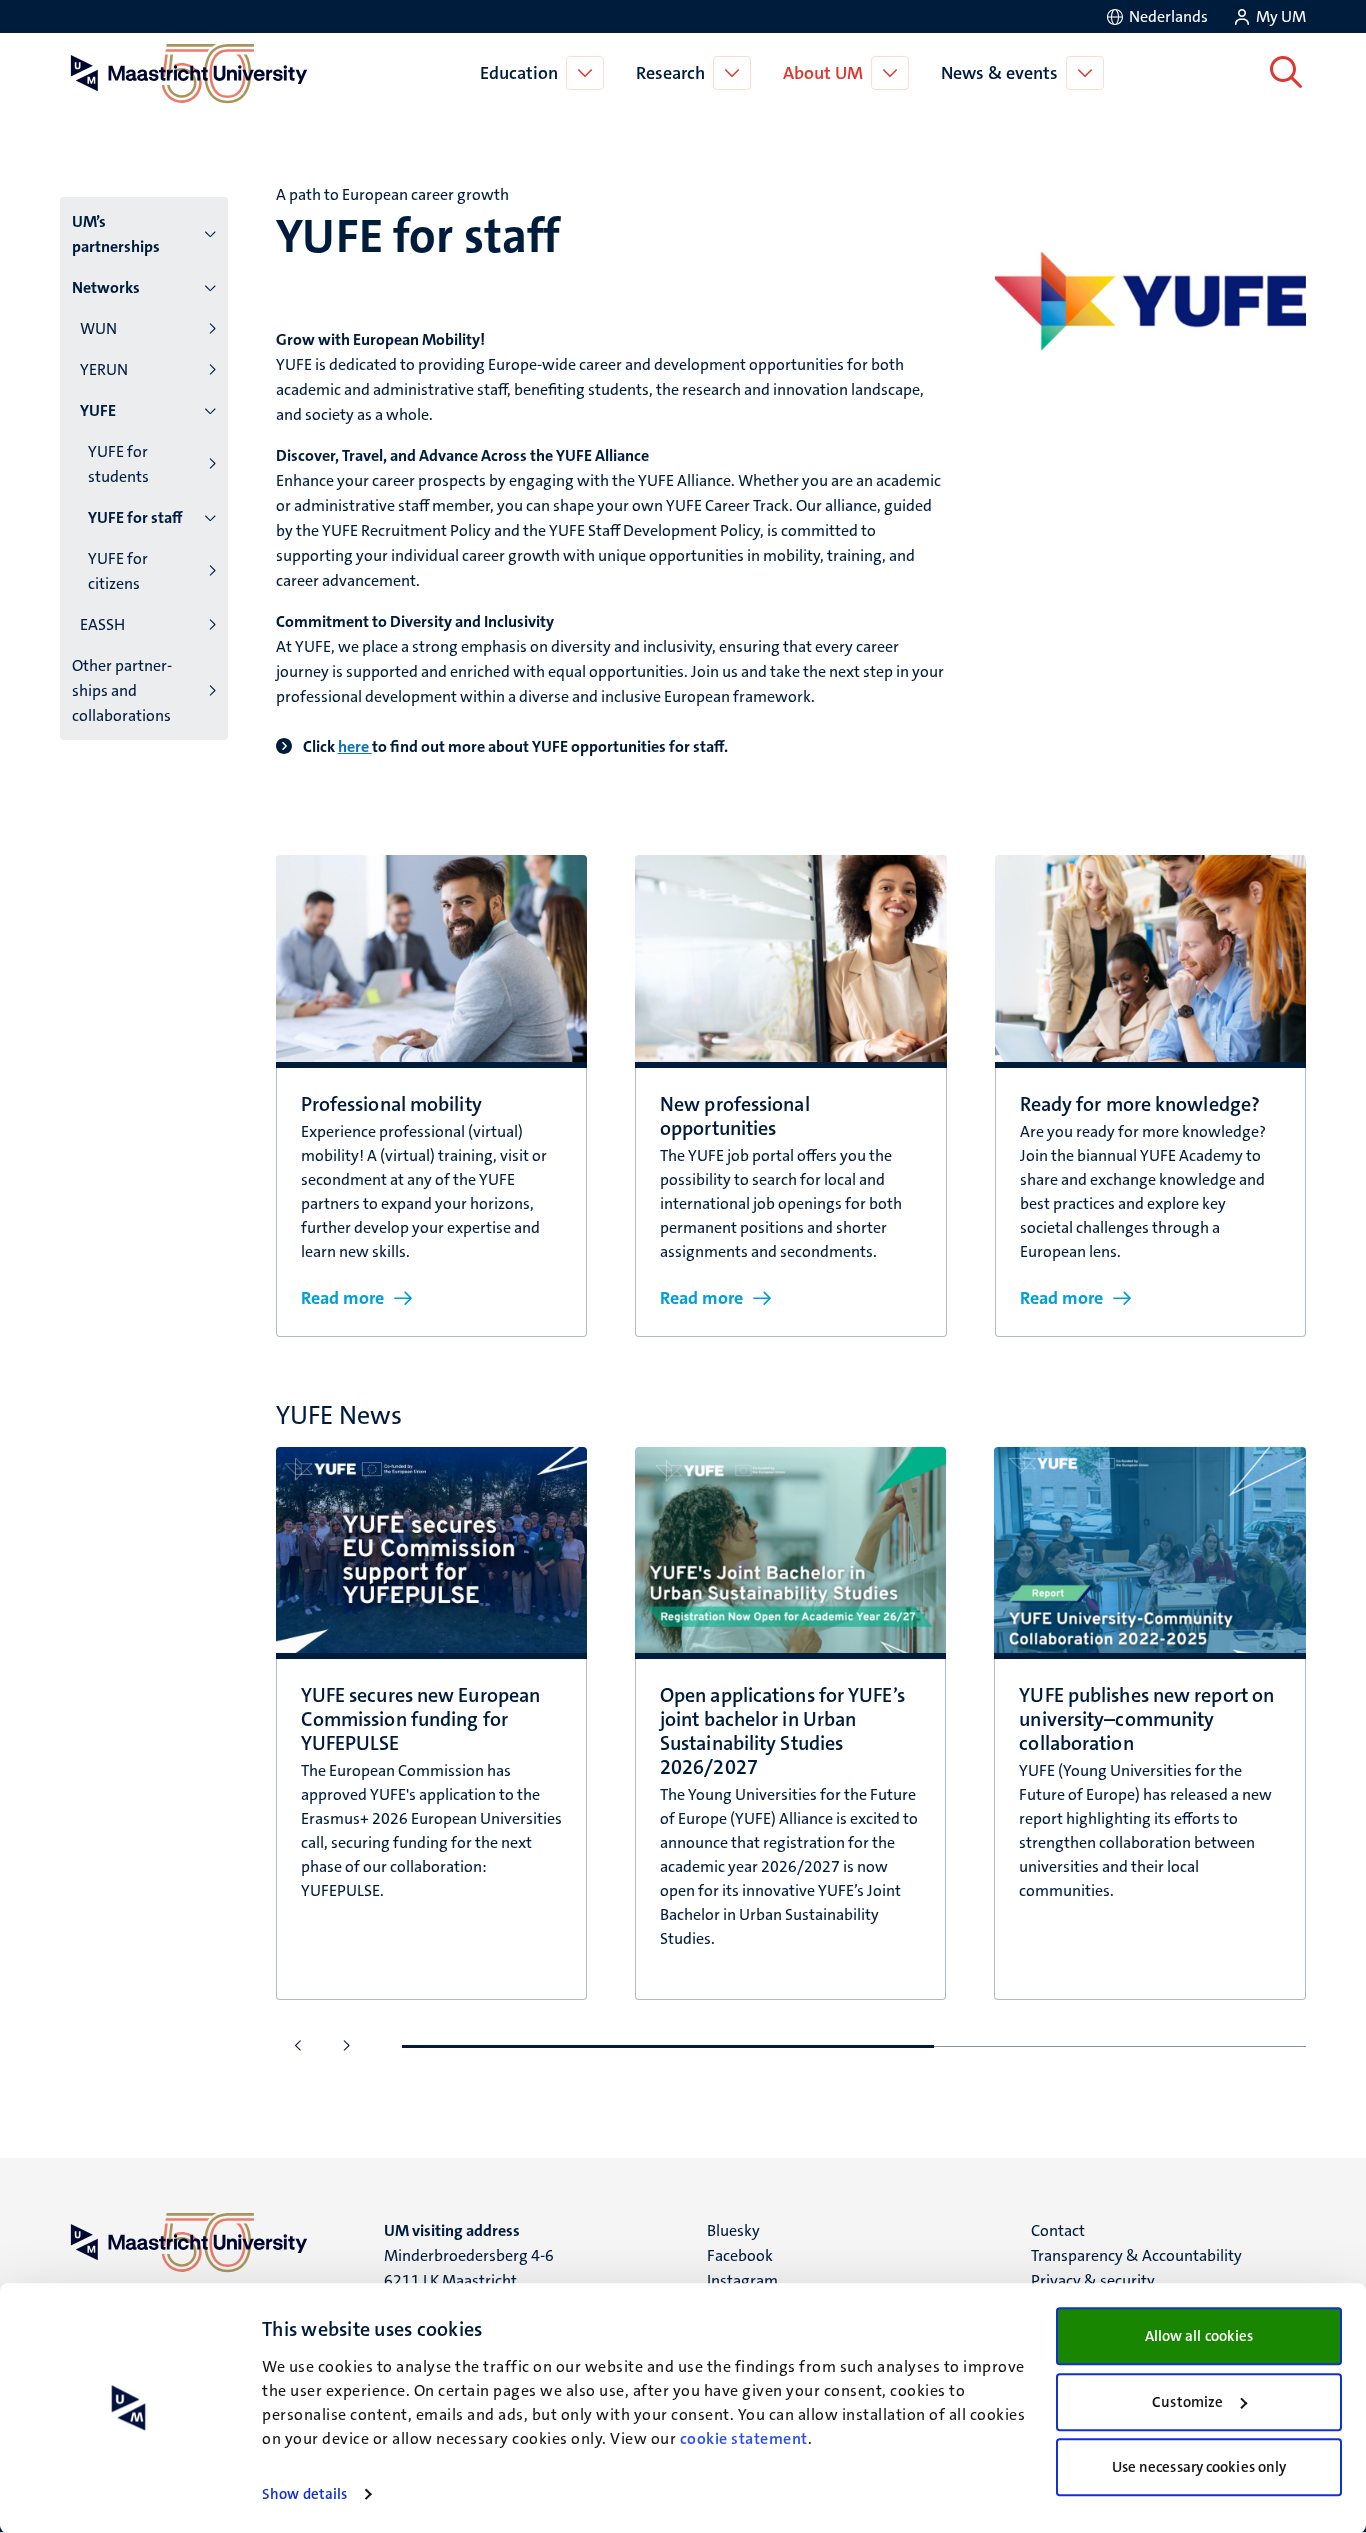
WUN (98, 328)
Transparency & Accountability (1136, 2255)
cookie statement (744, 2438)
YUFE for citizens (118, 571)
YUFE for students (118, 464)
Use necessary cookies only (1199, 2467)
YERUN (104, 369)
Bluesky (733, 2230)
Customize (1187, 2402)
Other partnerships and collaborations (122, 690)
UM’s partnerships (116, 234)
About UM (823, 73)
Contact (1058, 2230)
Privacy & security (1093, 2280)
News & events (999, 73)
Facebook (740, 2255)
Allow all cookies (1199, 2336)
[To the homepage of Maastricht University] (189, 73)
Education (519, 73)
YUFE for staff (135, 517)
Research (670, 73)
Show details (304, 2494)
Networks (106, 287)
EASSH (102, 624)
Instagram (742, 2280)
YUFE (98, 410)
